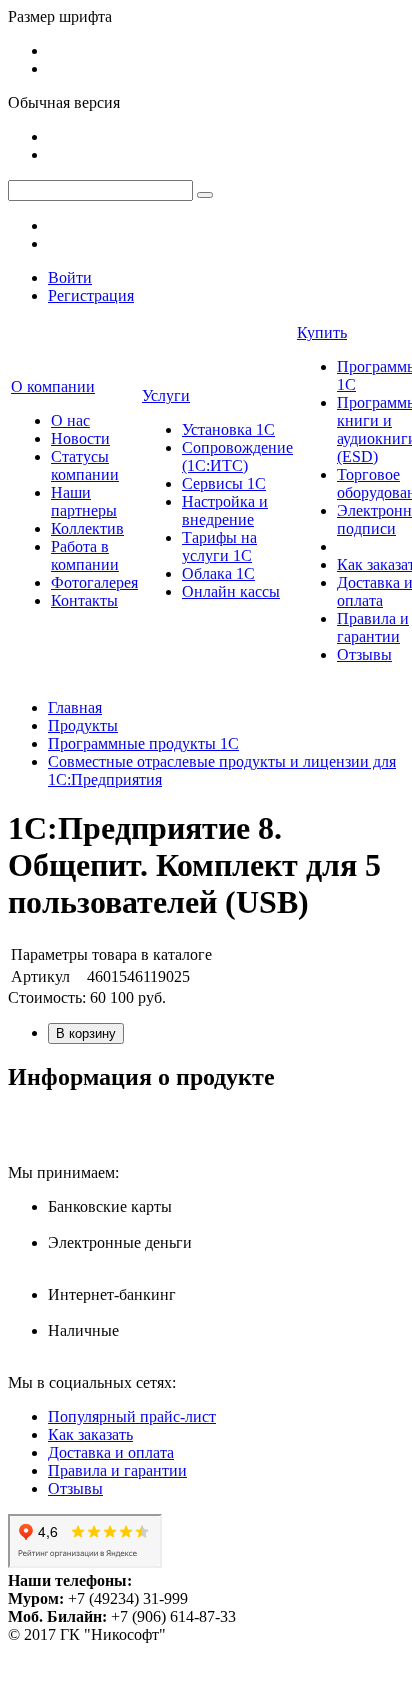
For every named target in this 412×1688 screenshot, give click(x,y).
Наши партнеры (84, 501)
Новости (80, 438)
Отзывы (364, 654)
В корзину (86, 1033)
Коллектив (87, 528)
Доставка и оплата (111, 1452)
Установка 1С (228, 429)
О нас (70, 420)
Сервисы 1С (224, 483)
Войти (70, 277)
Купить (322, 332)
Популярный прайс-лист (132, 1416)
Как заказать (90, 1434)
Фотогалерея (94, 582)
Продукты (83, 725)
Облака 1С (218, 573)
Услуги (166, 395)
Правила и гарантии (373, 627)
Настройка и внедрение (225, 510)
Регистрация (91, 295)
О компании (53, 386)
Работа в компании (85, 555)
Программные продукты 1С (143, 743)
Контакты (84, 600)
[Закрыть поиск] (205, 195)
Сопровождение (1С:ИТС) (237, 456)
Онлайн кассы (231, 591)
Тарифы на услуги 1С (219, 546)
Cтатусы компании (85, 465)
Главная (75, 707)
